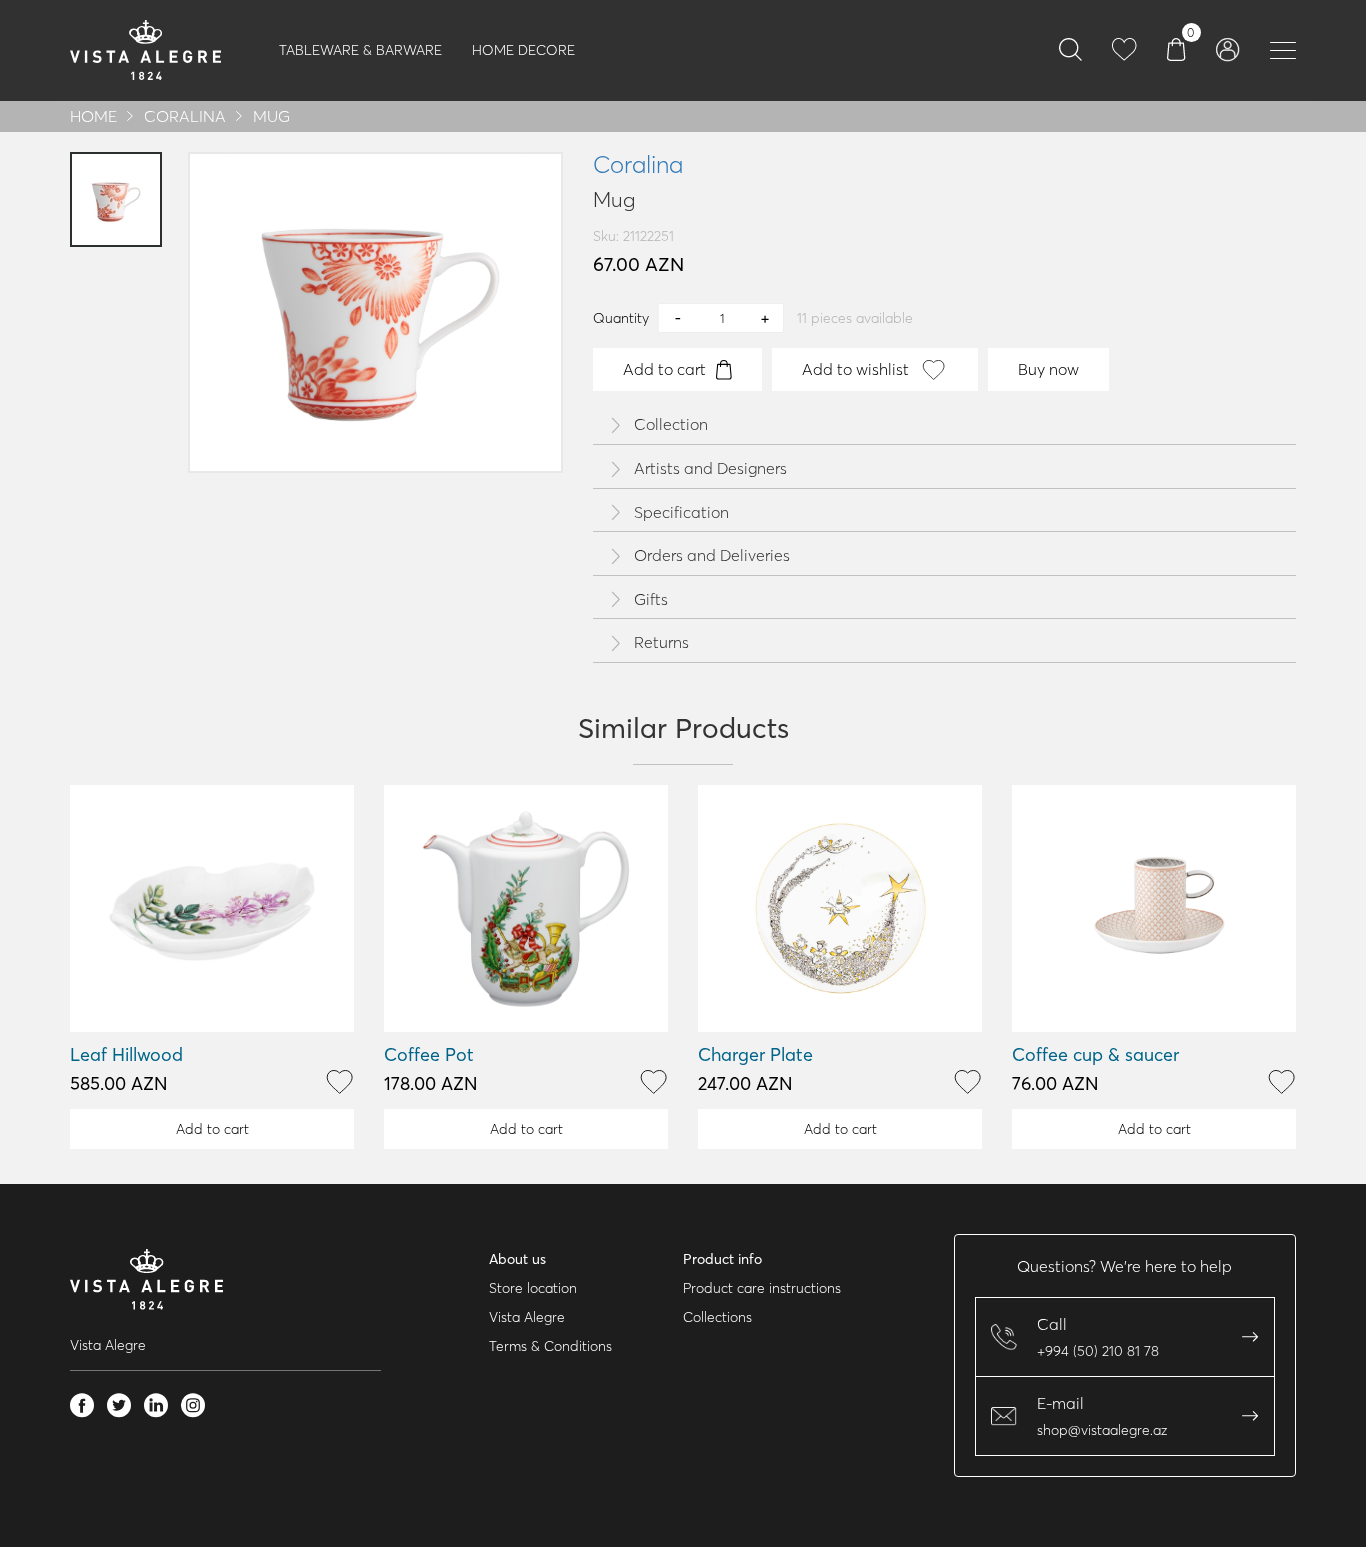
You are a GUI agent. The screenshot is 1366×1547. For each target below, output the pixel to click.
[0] (1176, 48)
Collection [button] (671, 425)
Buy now (1048, 369)
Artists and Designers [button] (710, 469)
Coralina (185, 116)
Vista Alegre (527, 1317)
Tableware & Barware (360, 50)
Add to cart (664, 369)
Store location (533, 1288)
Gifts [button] (651, 600)
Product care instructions (762, 1288)
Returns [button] (661, 643)
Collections (717, 1317)
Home (93, 116)
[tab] (944, 425)
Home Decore (523, 50)
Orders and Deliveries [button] (712, 556)
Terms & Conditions (550, 1346)
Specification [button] (681, 513)
